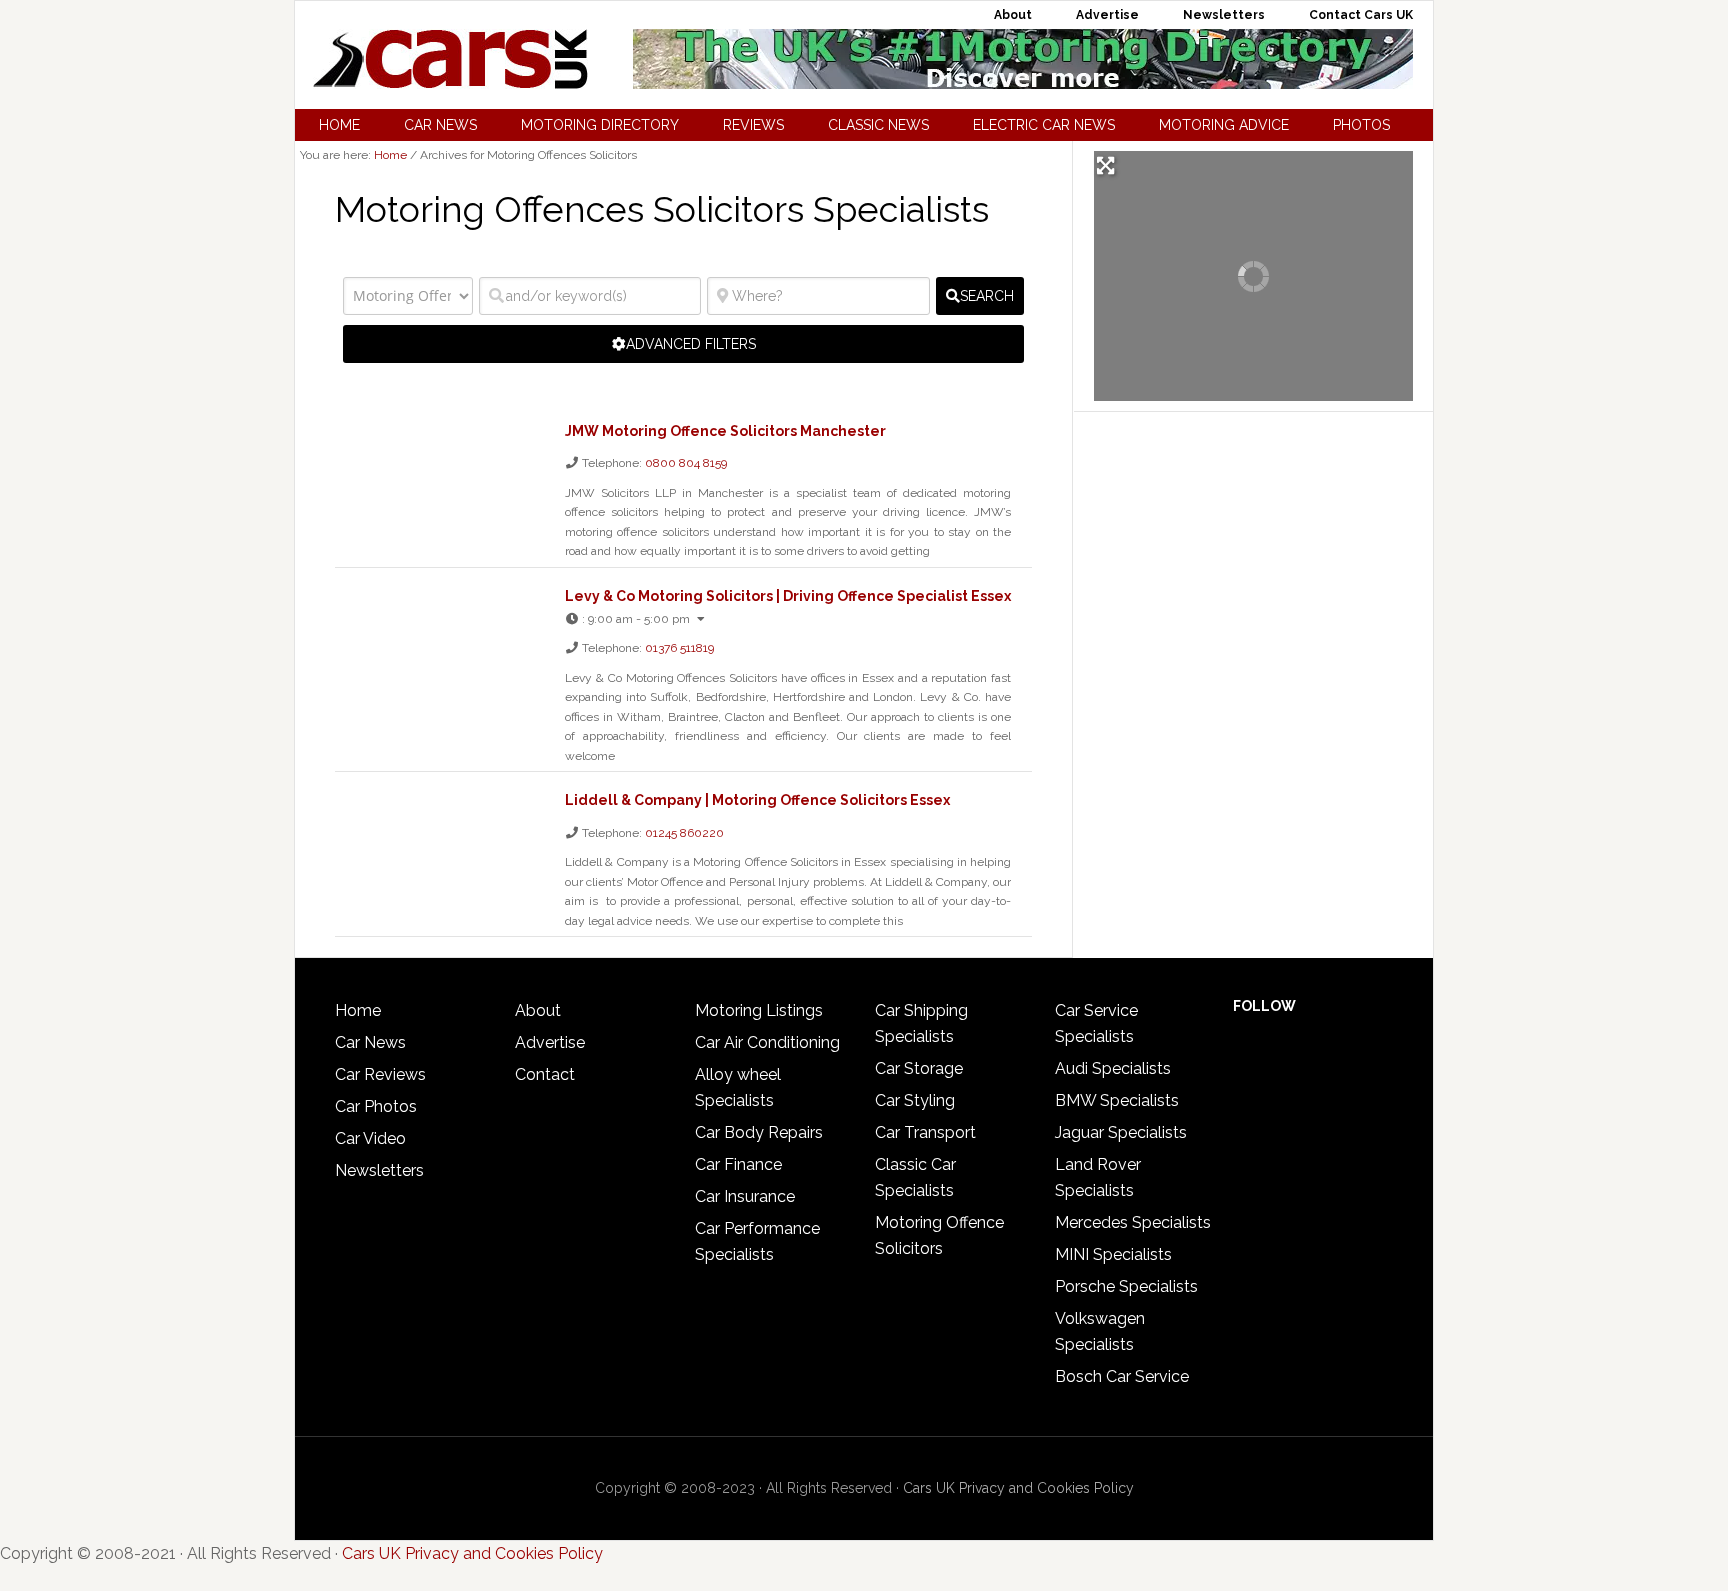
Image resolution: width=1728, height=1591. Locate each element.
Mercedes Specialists (1133, 1222)
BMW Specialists (1117, 1100)
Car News (370, 1042)
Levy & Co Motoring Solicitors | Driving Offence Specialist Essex (788, 596)
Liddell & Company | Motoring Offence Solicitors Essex (757, 800)
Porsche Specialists (1126, 1286)
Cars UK (450, 59)
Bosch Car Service (1122, 1376)
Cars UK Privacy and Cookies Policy (1018, 1488)
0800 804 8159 (686, 463)
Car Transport (925, 1132)
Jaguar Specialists (1121, 1132)
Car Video (370, 1138)
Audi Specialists (1113, 1068)
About (538, 1010)
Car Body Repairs (759, 1132)
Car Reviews (380, 1074)
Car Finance (738, 1164)
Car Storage (919, 1068)
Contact (545, 1074)
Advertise (550, 1042)
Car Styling (915, 1100)
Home (358, 1010)
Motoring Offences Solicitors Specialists (662, 209)
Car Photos (376, 1106)
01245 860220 (684, 833)
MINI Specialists (1113, 1254)
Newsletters (379, 1170)
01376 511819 (679, 648)
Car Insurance (745, 1196)
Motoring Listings (759, 1010)
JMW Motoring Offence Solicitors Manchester (725, 431)
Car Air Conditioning (767, 1042)
